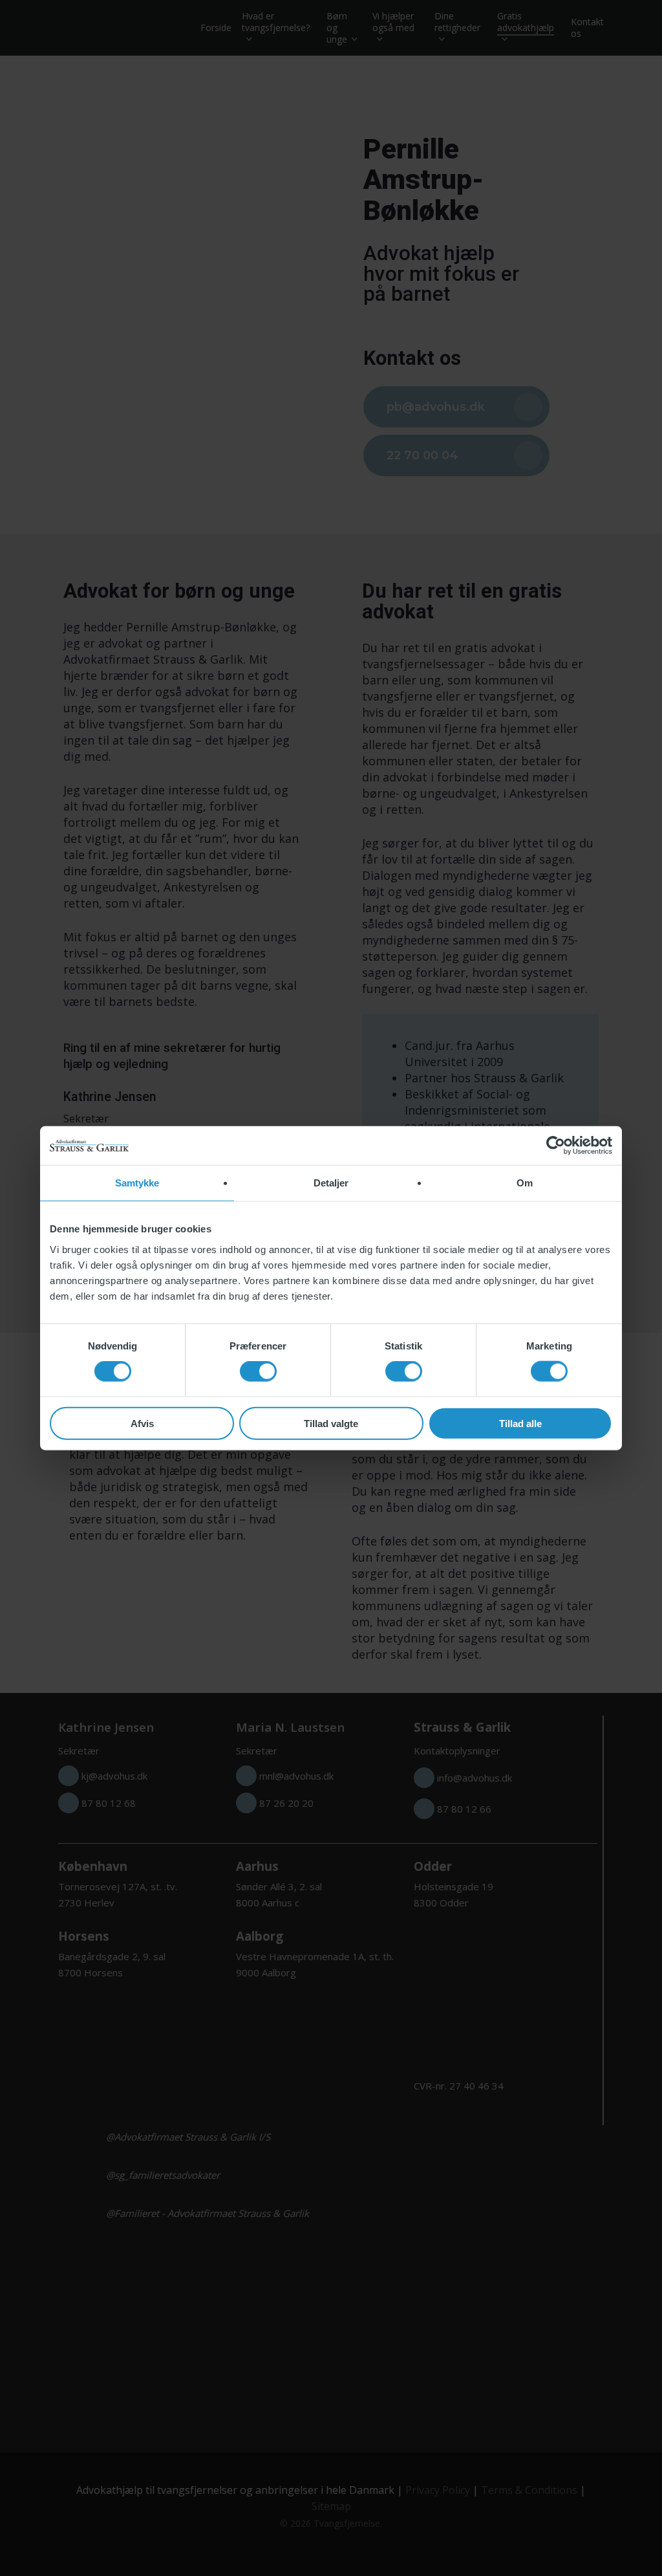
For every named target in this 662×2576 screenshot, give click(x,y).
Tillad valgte (331, 1423)
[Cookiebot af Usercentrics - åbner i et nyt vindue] (556, 1146)
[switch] (258, 1371)
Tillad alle (520, 1423)
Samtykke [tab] (137, 1183)
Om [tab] (525, 1183)
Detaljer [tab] (331, 1183)
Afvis (142, 1423)
